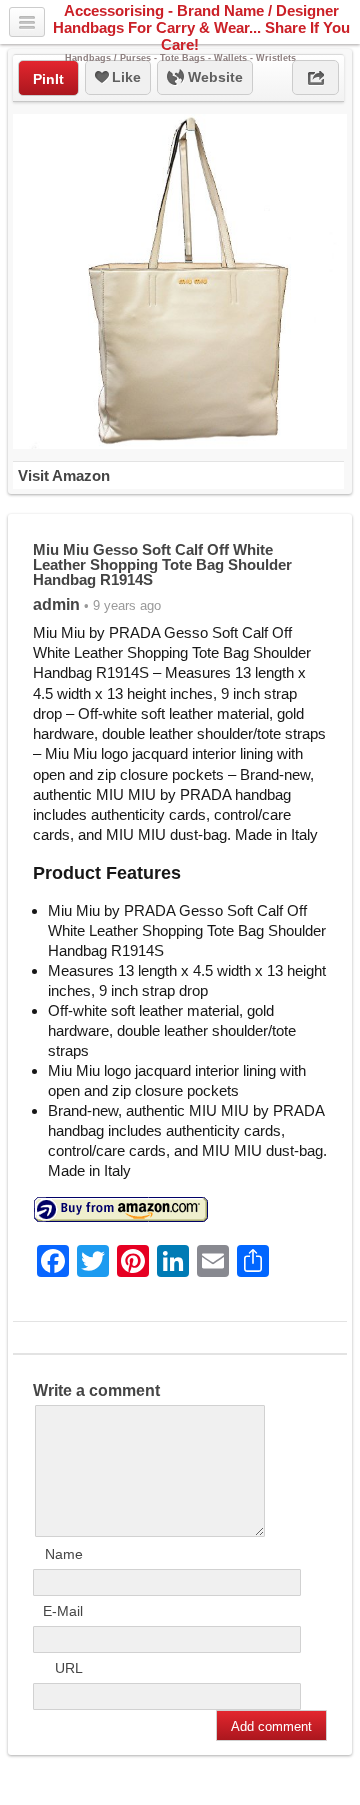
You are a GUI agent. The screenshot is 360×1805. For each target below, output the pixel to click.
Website (213, 77)
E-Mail (63, 1611)
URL (69, 1668)
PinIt (48, 79)
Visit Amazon (64, 475)
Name (64, 1554)
